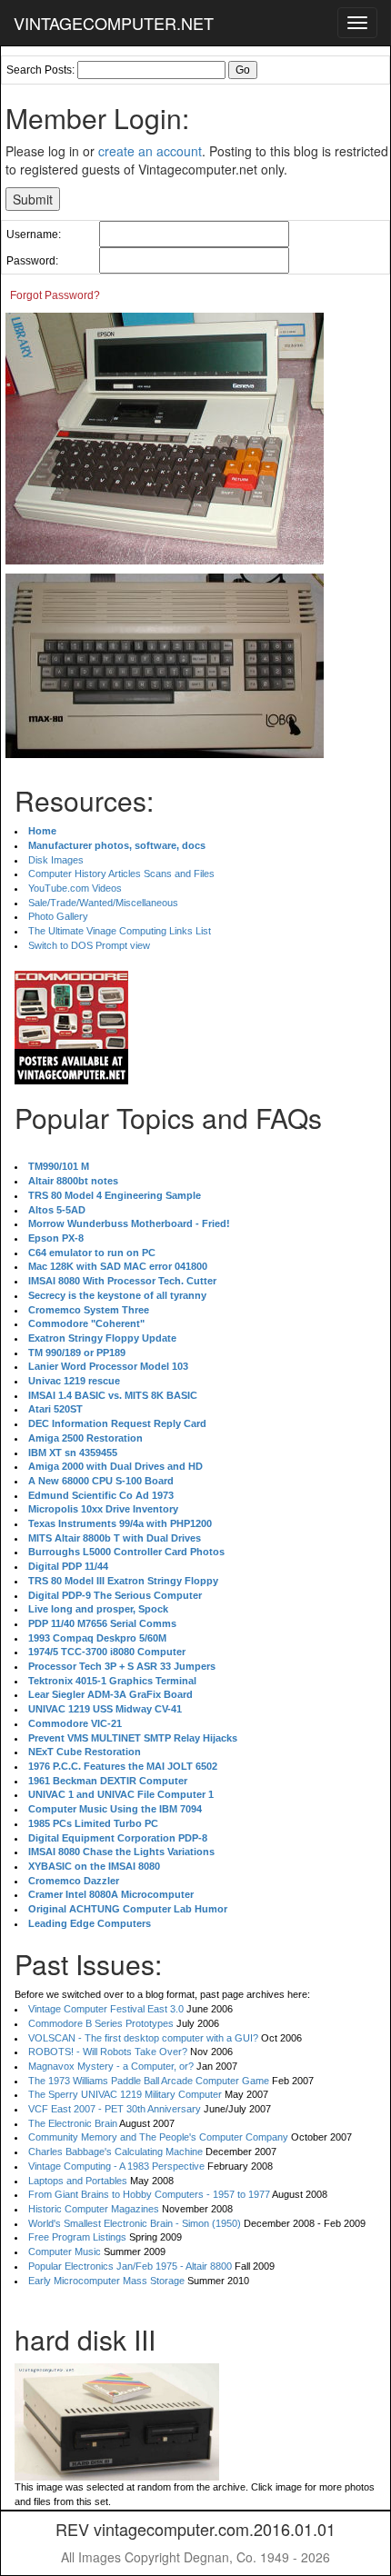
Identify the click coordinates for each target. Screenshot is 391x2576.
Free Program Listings (77, 2237)
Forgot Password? (55, 295)
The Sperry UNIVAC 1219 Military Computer (125, 2094)
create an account (150, 151)
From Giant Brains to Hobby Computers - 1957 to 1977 (149, 2194)
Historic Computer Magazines (94, 2209)
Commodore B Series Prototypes (101, 2023)
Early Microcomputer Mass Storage (106, 2281)
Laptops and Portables (78, 2181)
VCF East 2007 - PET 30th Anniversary (115, 2109)
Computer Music (65, 2252)
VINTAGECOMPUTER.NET (114, 23)
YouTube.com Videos (75, 888)
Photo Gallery (58, 916)
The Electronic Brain (73, 2123)
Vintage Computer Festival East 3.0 (106, 2009)
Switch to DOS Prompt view (89, 945)
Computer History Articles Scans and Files (121, 874)
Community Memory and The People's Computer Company (158, 2137)
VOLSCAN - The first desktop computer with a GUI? (143, 2038)
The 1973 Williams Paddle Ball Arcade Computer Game (149, 2081)
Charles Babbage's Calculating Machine (115, 2152)
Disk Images (56, 860)
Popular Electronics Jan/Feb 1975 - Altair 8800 (130, 2266)
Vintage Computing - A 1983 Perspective (116, 2166)
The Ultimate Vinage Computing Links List (120, 931)
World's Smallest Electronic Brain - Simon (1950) (135, 2223)
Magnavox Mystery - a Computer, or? (111, 2066)
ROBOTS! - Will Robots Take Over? (108, 2052)
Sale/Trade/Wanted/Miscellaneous (103, 903)
